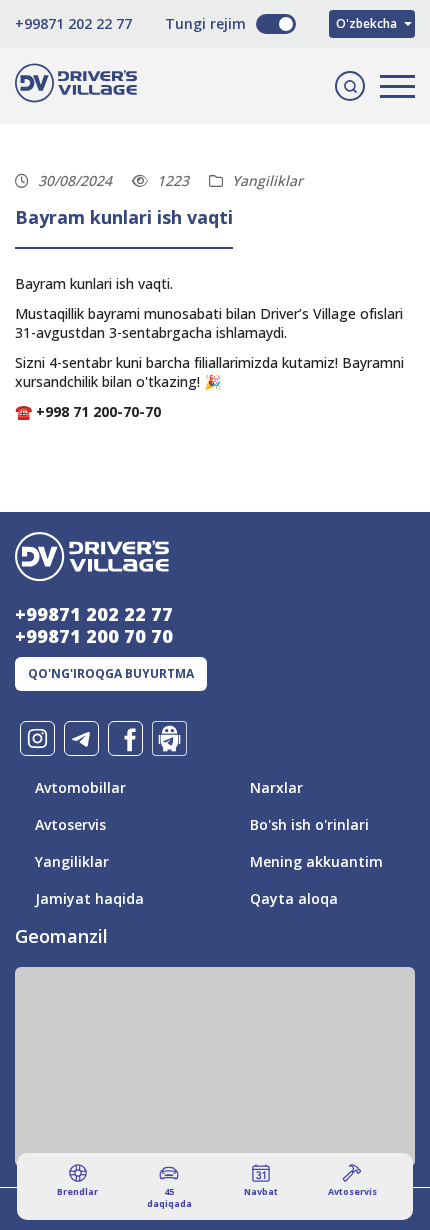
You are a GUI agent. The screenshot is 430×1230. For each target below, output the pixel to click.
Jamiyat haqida (89, 898)
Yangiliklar (72, 861)
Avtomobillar (80, 787)
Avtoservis (70, 824)
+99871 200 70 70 (94, 636)
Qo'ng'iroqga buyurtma (111, 673)
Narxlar (276, 787)
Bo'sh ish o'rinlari (309, 824)
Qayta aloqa (294, 898)
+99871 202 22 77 (73, 23)
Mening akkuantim (316, 861)
